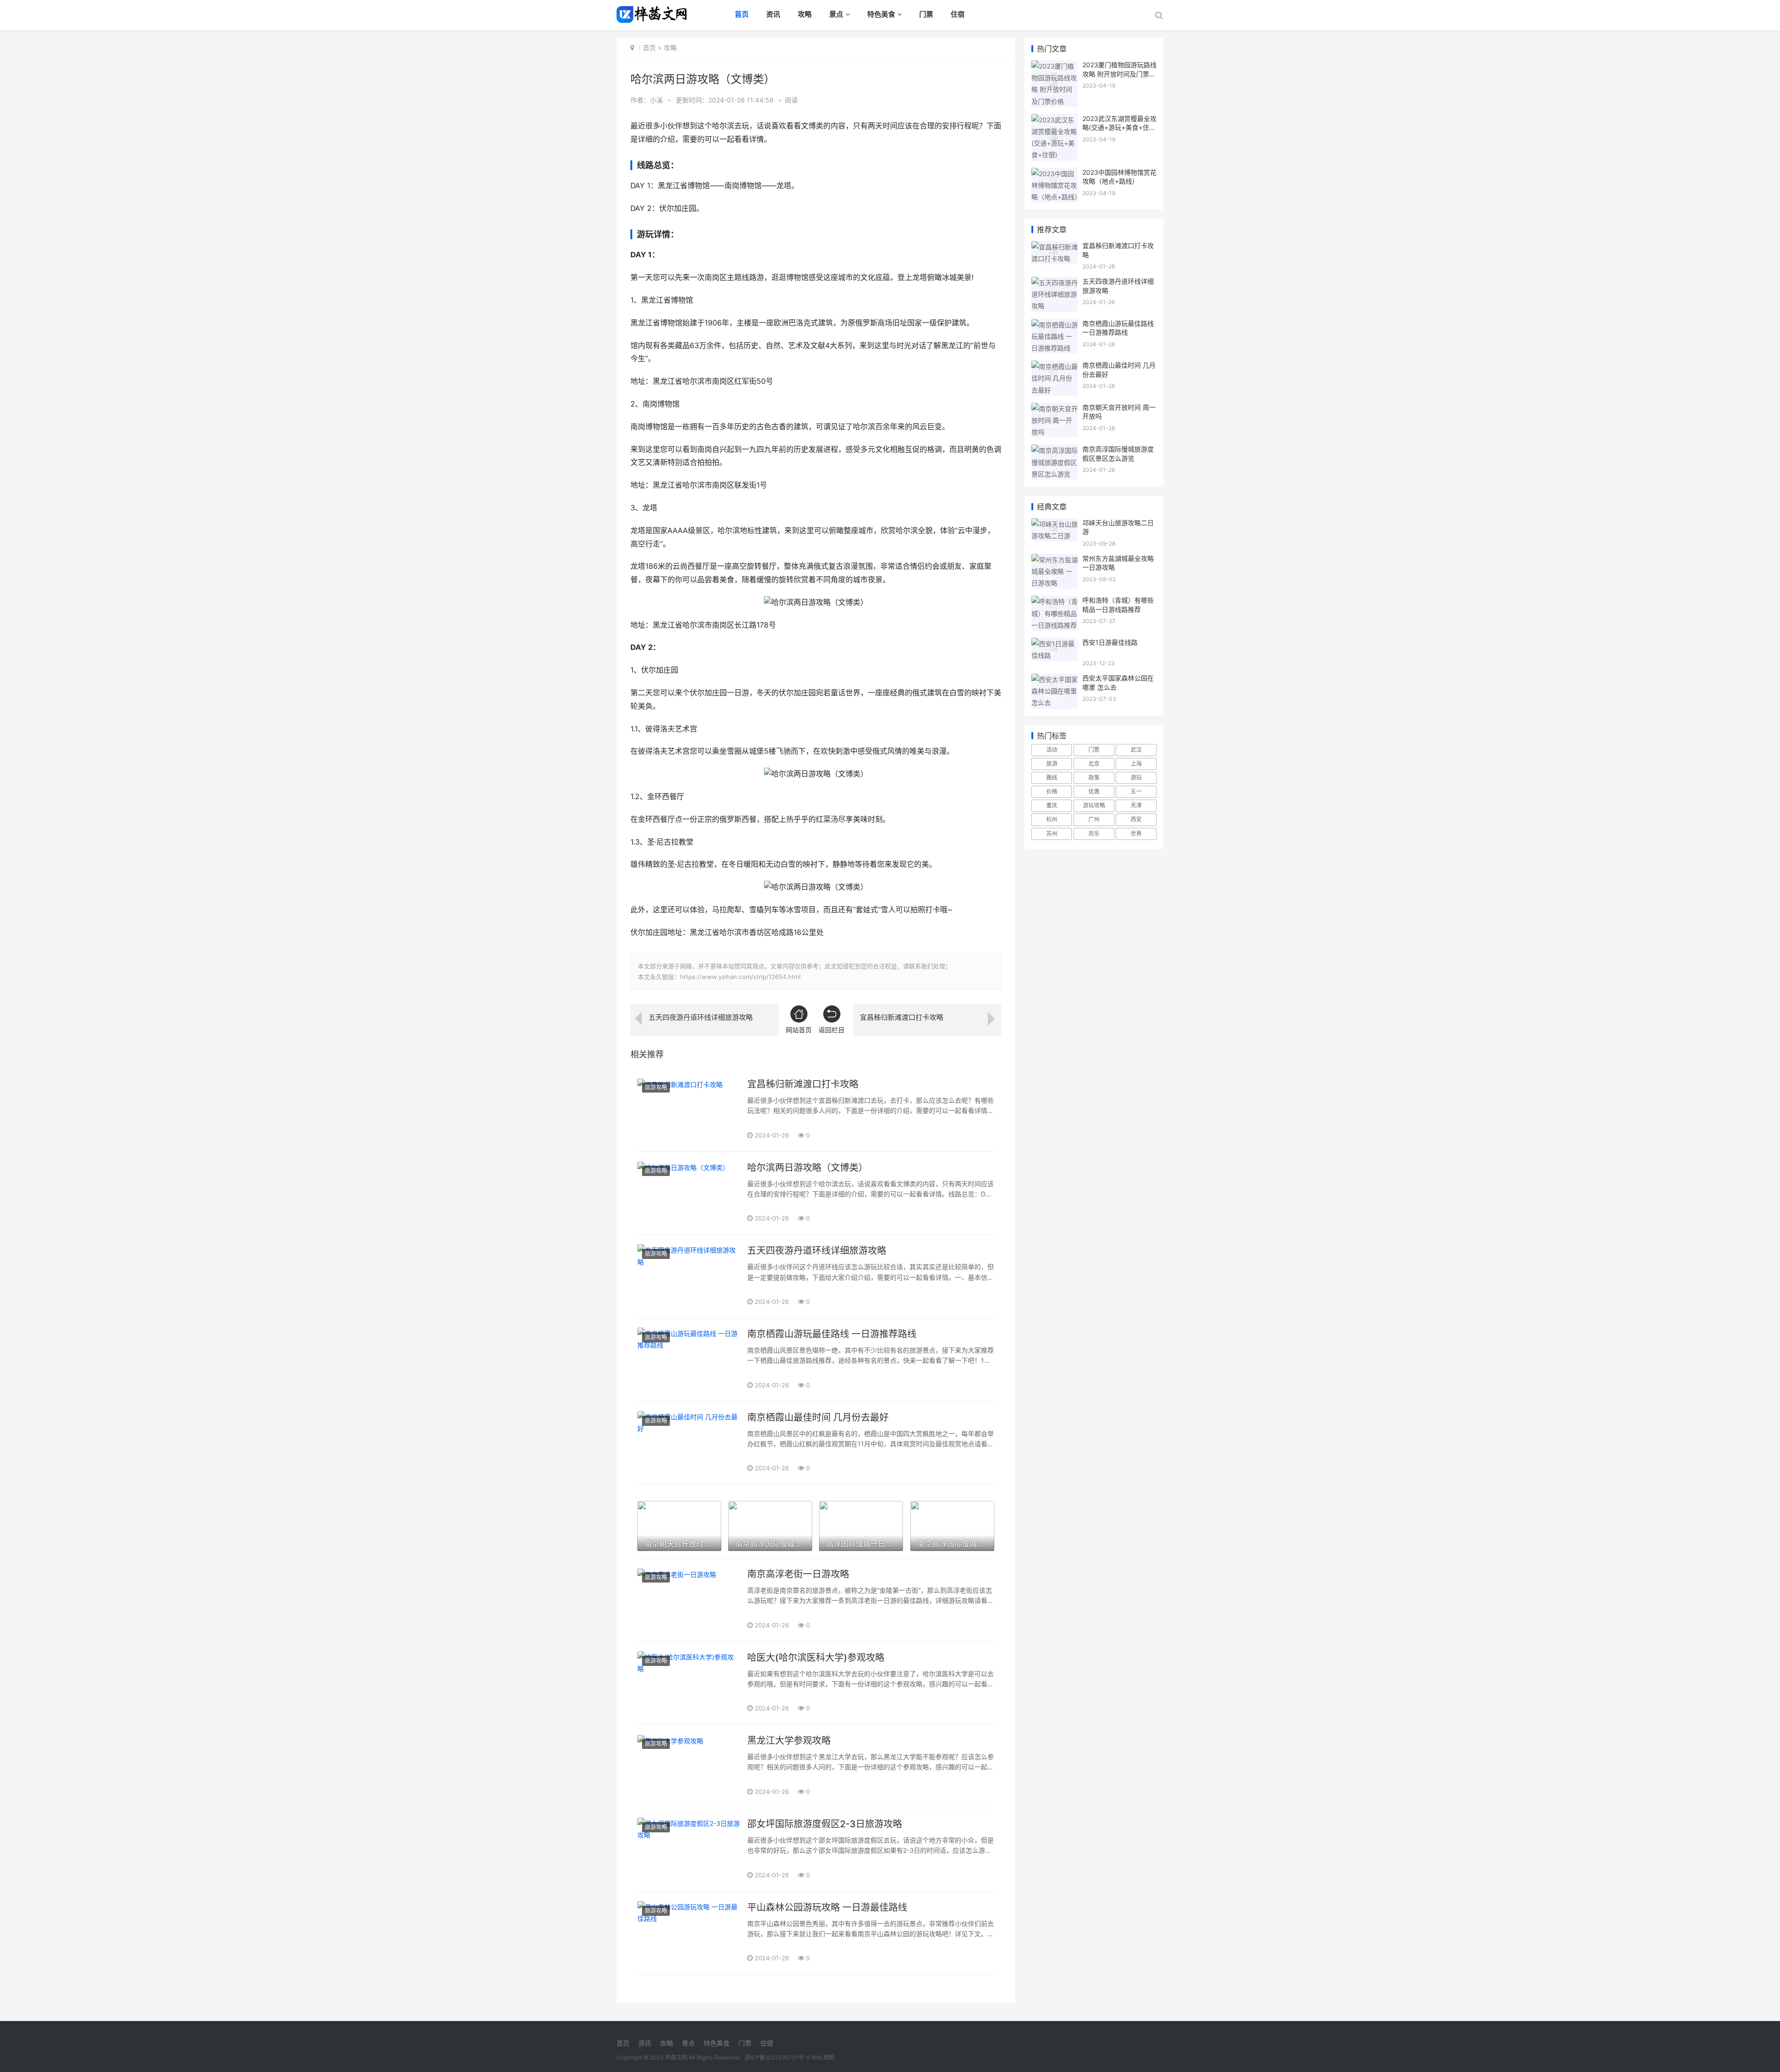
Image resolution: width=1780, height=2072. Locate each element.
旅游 (1052, 764)
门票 (926, 14)
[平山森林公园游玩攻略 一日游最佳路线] (689, 1933)
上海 (1136, 764)
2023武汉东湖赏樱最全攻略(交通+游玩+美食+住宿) (1119, 127)
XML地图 (823, 2057)
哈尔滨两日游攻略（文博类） (807, 1168)
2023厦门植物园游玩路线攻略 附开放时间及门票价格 (1119, 74)
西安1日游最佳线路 (1110, 642)
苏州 (1052, 834)
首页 (742, 14)
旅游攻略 (656, 1087)
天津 (1136, 805)
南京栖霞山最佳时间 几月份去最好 (818, 1417)
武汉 (1136, 750)
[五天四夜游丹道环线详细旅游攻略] (689, 1276)
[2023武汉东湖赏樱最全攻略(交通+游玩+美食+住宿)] (1055, 120)
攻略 (805, 14)
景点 (836, 14)
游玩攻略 (1094, 805)
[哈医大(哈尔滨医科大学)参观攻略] (689, 1683)
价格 (1052, 791)
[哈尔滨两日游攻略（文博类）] (689, 1193)
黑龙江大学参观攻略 (789, 1741)
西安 (1136, 819)
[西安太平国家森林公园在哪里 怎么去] (1055, 679)
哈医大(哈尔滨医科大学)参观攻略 (816, 1658)
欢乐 (1094, 834)
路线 (1052, 778)
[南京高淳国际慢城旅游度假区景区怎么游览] (1055, 450)
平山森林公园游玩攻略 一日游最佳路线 (827, 1907)
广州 (1094, 819)
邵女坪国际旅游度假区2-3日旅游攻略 (825, 1824)
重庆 (1052, 805)
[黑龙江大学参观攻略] (689, 1766)
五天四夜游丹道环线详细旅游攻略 (817, 1251)
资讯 (773, 14)
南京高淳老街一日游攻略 (798, 1574)
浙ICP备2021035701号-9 (778, 2057)
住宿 (958, 14)
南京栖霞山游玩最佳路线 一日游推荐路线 (832, 1334)
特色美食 (881, 14)
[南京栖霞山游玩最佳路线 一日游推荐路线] (689, 1360)
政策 (1094, 778)
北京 (1094, 764)
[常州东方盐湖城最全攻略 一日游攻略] (1055, 560)
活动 (1052, 750)
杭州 (1052, 819)
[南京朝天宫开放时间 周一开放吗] (1055, 409)
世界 (1136, 834)
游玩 (1136, 778)
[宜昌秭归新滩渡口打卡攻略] (689, 1110)
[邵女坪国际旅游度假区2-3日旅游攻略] (689, 1850)
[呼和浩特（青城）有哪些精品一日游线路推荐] (1055, 601)
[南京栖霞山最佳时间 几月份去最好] (689, 1443)
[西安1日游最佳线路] (1055, 644)
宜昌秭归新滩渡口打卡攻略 (803, 1084)
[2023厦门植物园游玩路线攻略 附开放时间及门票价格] (1055, 66)
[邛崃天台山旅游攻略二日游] (1055, 524)
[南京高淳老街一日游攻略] (689, 1600)
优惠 (1094, 791)
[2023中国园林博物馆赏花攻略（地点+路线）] (1055, 174)
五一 (1136, 791)
